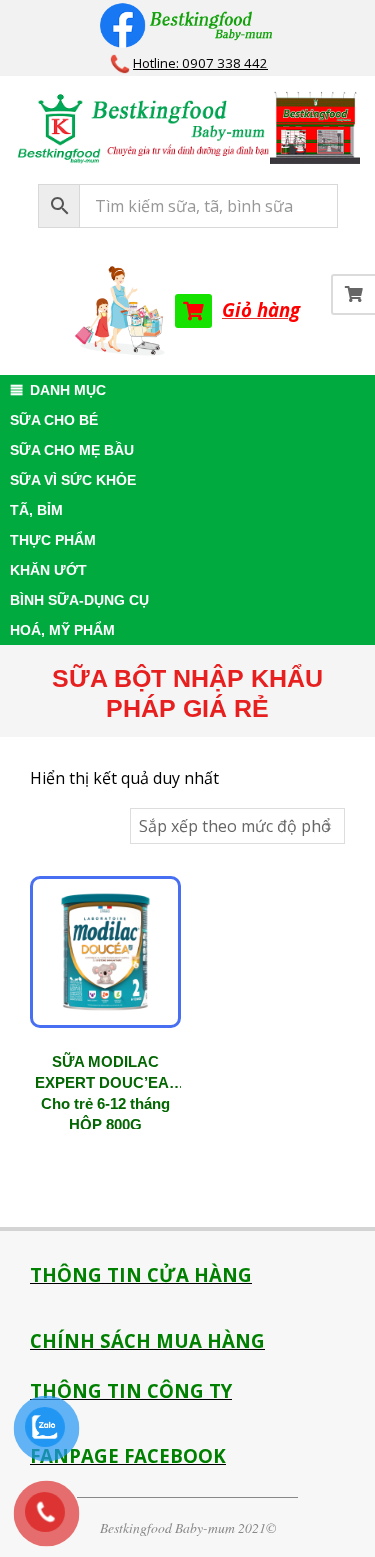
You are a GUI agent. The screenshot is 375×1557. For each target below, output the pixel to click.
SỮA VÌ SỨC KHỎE (73, 480)
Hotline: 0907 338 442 (200, 63)
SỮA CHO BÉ (54, 420)
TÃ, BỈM (36, 510)
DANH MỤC (68, 390)
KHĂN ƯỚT (48, 570)
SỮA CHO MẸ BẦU (72, 450)
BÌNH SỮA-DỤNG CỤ (79, 600)
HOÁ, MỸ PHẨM (62, 630)
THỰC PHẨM (53, 540)
